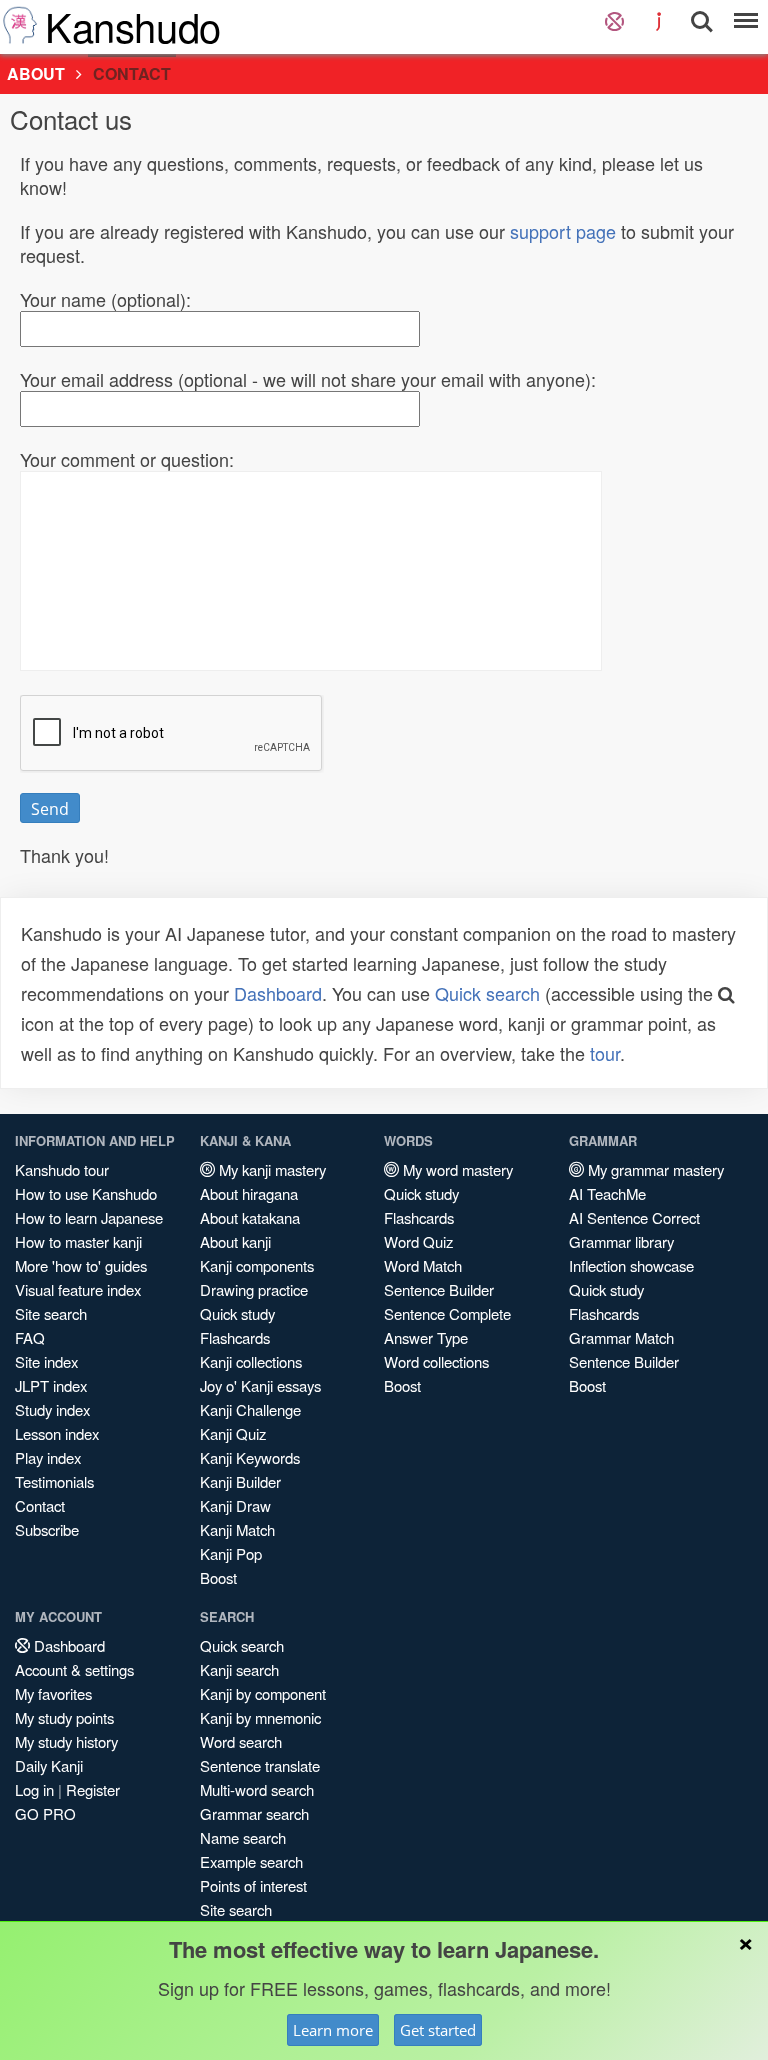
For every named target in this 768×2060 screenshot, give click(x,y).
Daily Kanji (49, 1765)
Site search (51, 1313)
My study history (66, 1741)
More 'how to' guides (81, 1265)
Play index (48, 1457)
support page (563, 231)
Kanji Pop (231, 1553)
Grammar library (621, 1241)
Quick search (487, 993)
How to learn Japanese (89, 1217)
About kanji (235, 1241)
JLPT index (51, 1385)
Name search (243, 1837)
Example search (251, 1861)
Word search (241, 1741)
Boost (218, 1577)
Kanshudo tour (62, 1169)
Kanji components (257, 1265)
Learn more (333, 2030)
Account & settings (74, 1669)
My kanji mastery (270, 1169)
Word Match (423, 1265)
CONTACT (132, 73)
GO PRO (45, 1813)
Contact (40, 1505)
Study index (52, 1409)
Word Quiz (418, 1241)
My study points (64, 1717)
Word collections (436, 1361)
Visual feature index (78, 1289)
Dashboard (278, 993)
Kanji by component (263, 1693)
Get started (438, 2030)
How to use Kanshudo (86, 1193)
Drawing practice (254, 1289)
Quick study (237, 1313)
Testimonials (54, 1481)
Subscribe (47, 1529)
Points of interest (253, 1885)
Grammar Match (621, 1337)
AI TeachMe (607, 1193)
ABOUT (36, 73)
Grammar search (254, 1813)
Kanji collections (251, 1361)
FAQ (30, 1337)
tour (605, 1053)
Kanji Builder (240, 1481)
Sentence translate (260, 1765)
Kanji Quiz (233, 1433)
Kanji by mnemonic (260, 1717)
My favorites (53, 1693)
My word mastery (456, 1169)
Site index (46, 1361)
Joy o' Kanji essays (260, 1385)
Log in (34, 1789)
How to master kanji (78, 1241)
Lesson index (57, 1433)
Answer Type (426, 1337)
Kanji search (239, 1669)
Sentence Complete (447, 1313)
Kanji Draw (235, 1505)
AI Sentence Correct (634, 1217)
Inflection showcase (631, 1265)
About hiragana (249, 1193)
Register (93, 1789)
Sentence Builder (439, 1289)
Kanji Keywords (250, 1457)
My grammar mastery (654, 1169)
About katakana (250, 1217)
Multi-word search (257, 1789)
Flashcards (235, 1337)
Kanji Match (237, 1529)
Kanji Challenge (250, 1409)
